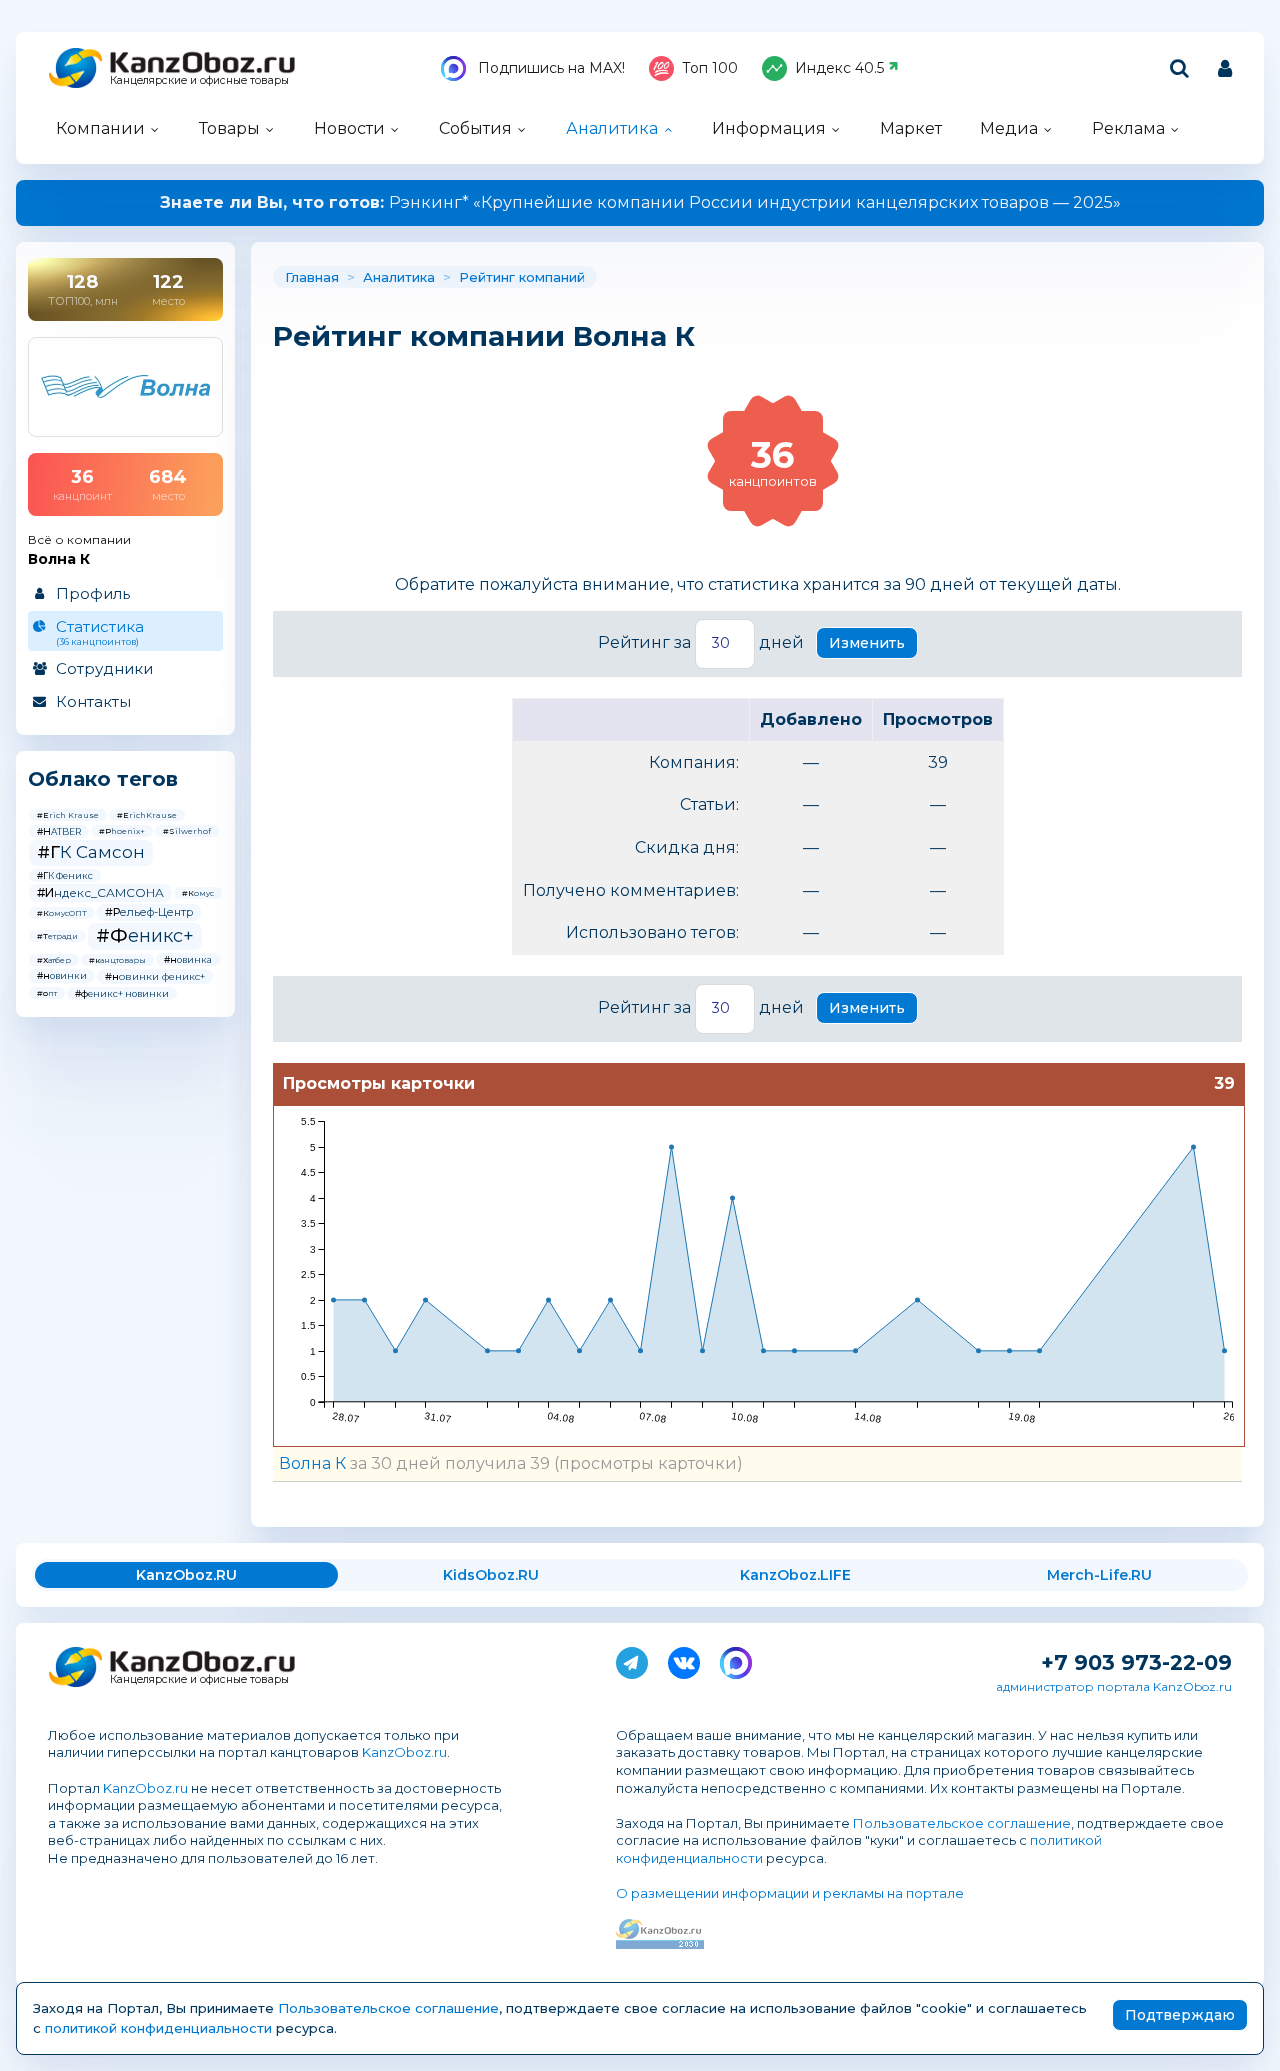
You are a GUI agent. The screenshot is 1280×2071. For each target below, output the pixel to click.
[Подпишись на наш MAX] (736, 1659)
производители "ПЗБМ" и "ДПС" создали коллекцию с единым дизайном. (640, 202)
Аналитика (612, 128)
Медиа (1009, 128)
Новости (349, 128)
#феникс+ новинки (122, 993)
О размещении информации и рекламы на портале (790, 1893)
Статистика (100, 632)
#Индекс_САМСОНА (100, 892)
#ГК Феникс (65, 875)
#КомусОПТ (62, 913)
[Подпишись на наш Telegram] (632, 1659)
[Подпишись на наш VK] (684, 1659)
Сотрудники (104, 668)
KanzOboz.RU (186, 1575)
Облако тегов (103, 779)
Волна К (312, 1463)
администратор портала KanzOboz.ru (1114, 1686)
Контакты (93, 701)
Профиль (93, 593)
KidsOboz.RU (491, 1575)
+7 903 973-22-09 (1136, 1662)
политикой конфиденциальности (158, 2028)
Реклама (1128, 128)
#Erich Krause (68, 815)
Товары (229, 128)
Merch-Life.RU (1099, 1575)
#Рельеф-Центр (149, 912)
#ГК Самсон (91, 852)
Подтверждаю (1180, 2015)
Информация (769, 128)
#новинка (188, 959)
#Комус (198, 893)
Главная (312, 277)
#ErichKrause (147, 815)
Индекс (839, 68)
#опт (47, 993)
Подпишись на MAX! (549, 68)
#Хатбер (54, 960)
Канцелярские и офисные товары (199, 80)
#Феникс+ (145, 936)
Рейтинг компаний (522, 277)
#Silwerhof (187, 831)
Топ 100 (710, 68)
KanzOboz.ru (404, 1752)
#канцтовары (117, 960)
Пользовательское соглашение (962, 1823)
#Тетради (57, 936)
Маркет (911, 128)
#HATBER (59, 831)
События (475, 128)
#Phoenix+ (122, 831)
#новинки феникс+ (155, 976)
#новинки (62, 975)
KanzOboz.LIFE (795, 1575)
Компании (100, 128)
